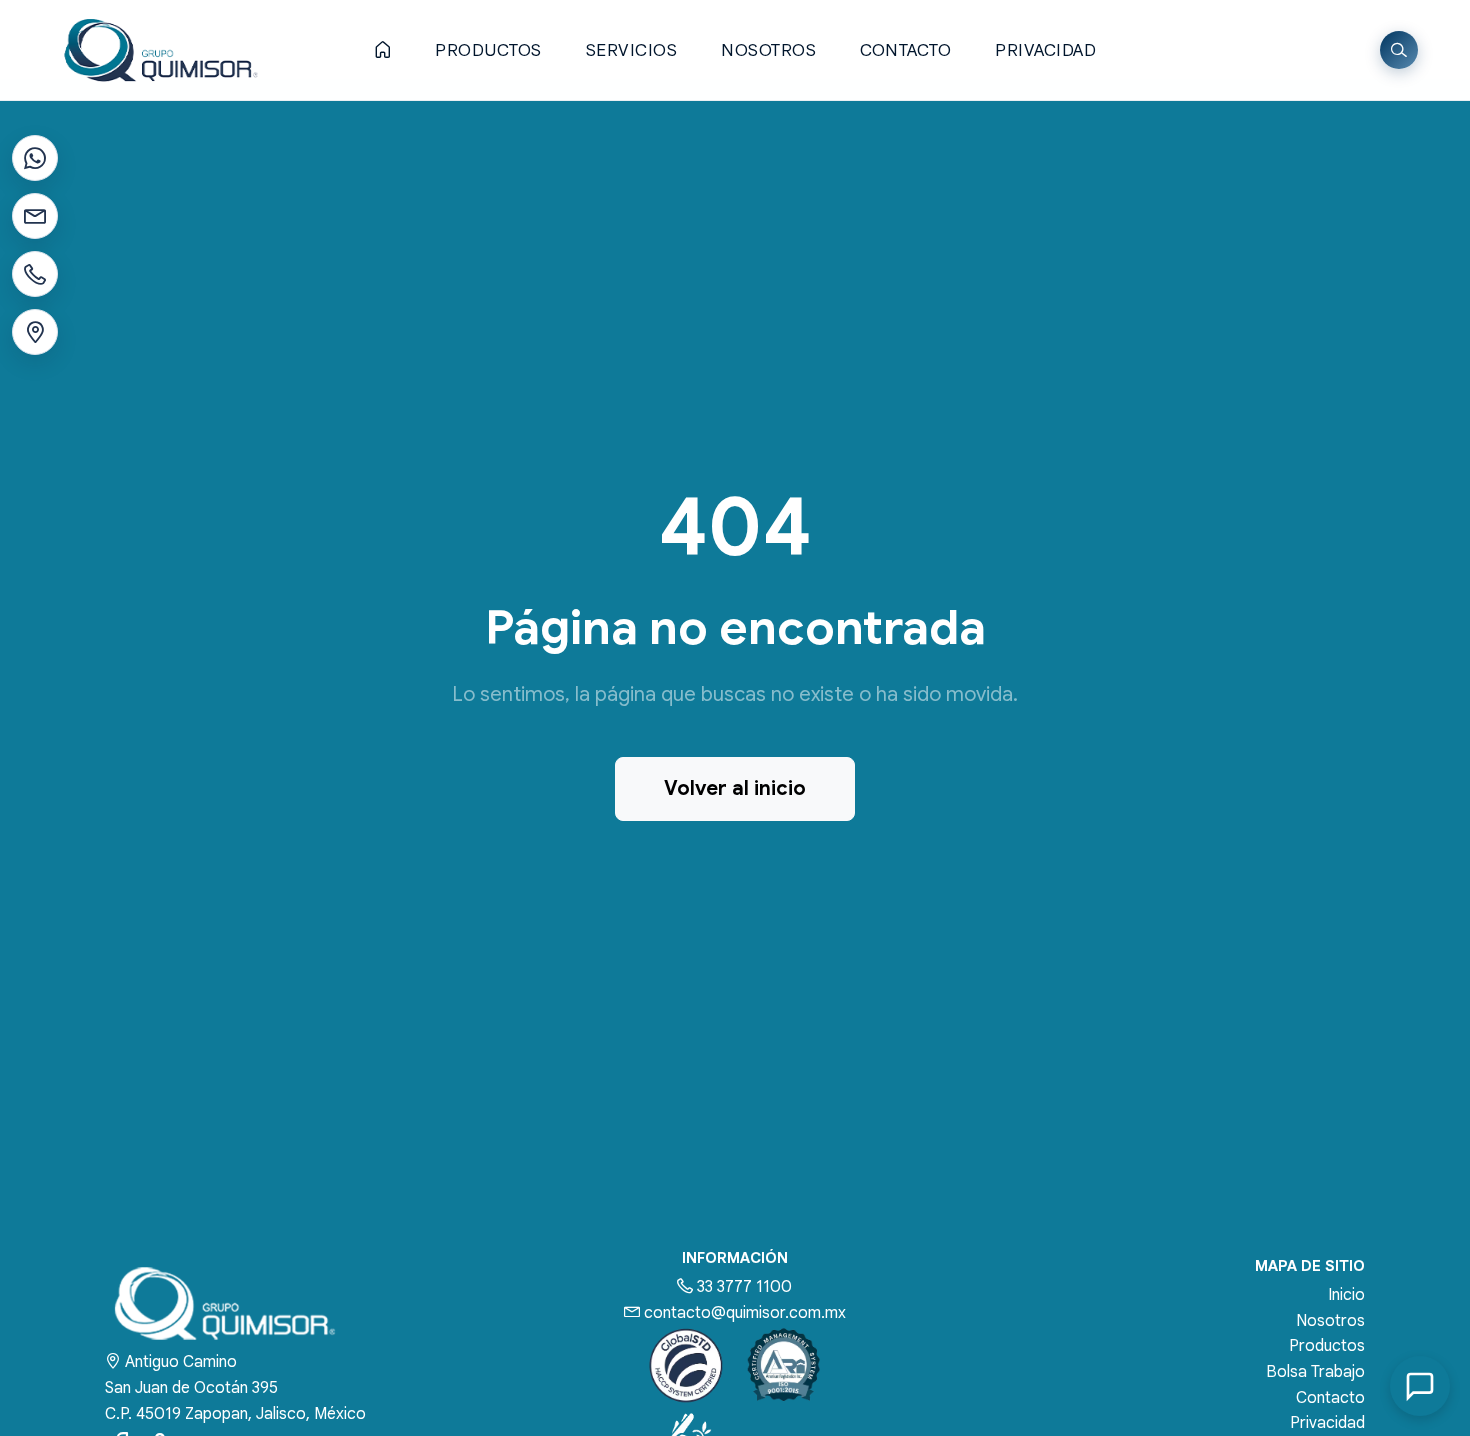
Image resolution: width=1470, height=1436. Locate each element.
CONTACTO (905, 50)
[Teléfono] (35, 274)
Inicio (1346, 1295)
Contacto (1330, 1398)
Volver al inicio (735, 788)
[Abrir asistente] (1420, 1386)
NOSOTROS (768, 50)
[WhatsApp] (35, 158)
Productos (1327, 1346)
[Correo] (35, 216)
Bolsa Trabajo (1315, 1372)
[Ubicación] (35, 332)
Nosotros (1330, 1321)
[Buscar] (1399, 50)
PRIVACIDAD (1045, 50)
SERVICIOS (632, 50)
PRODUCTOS (488, 50)
